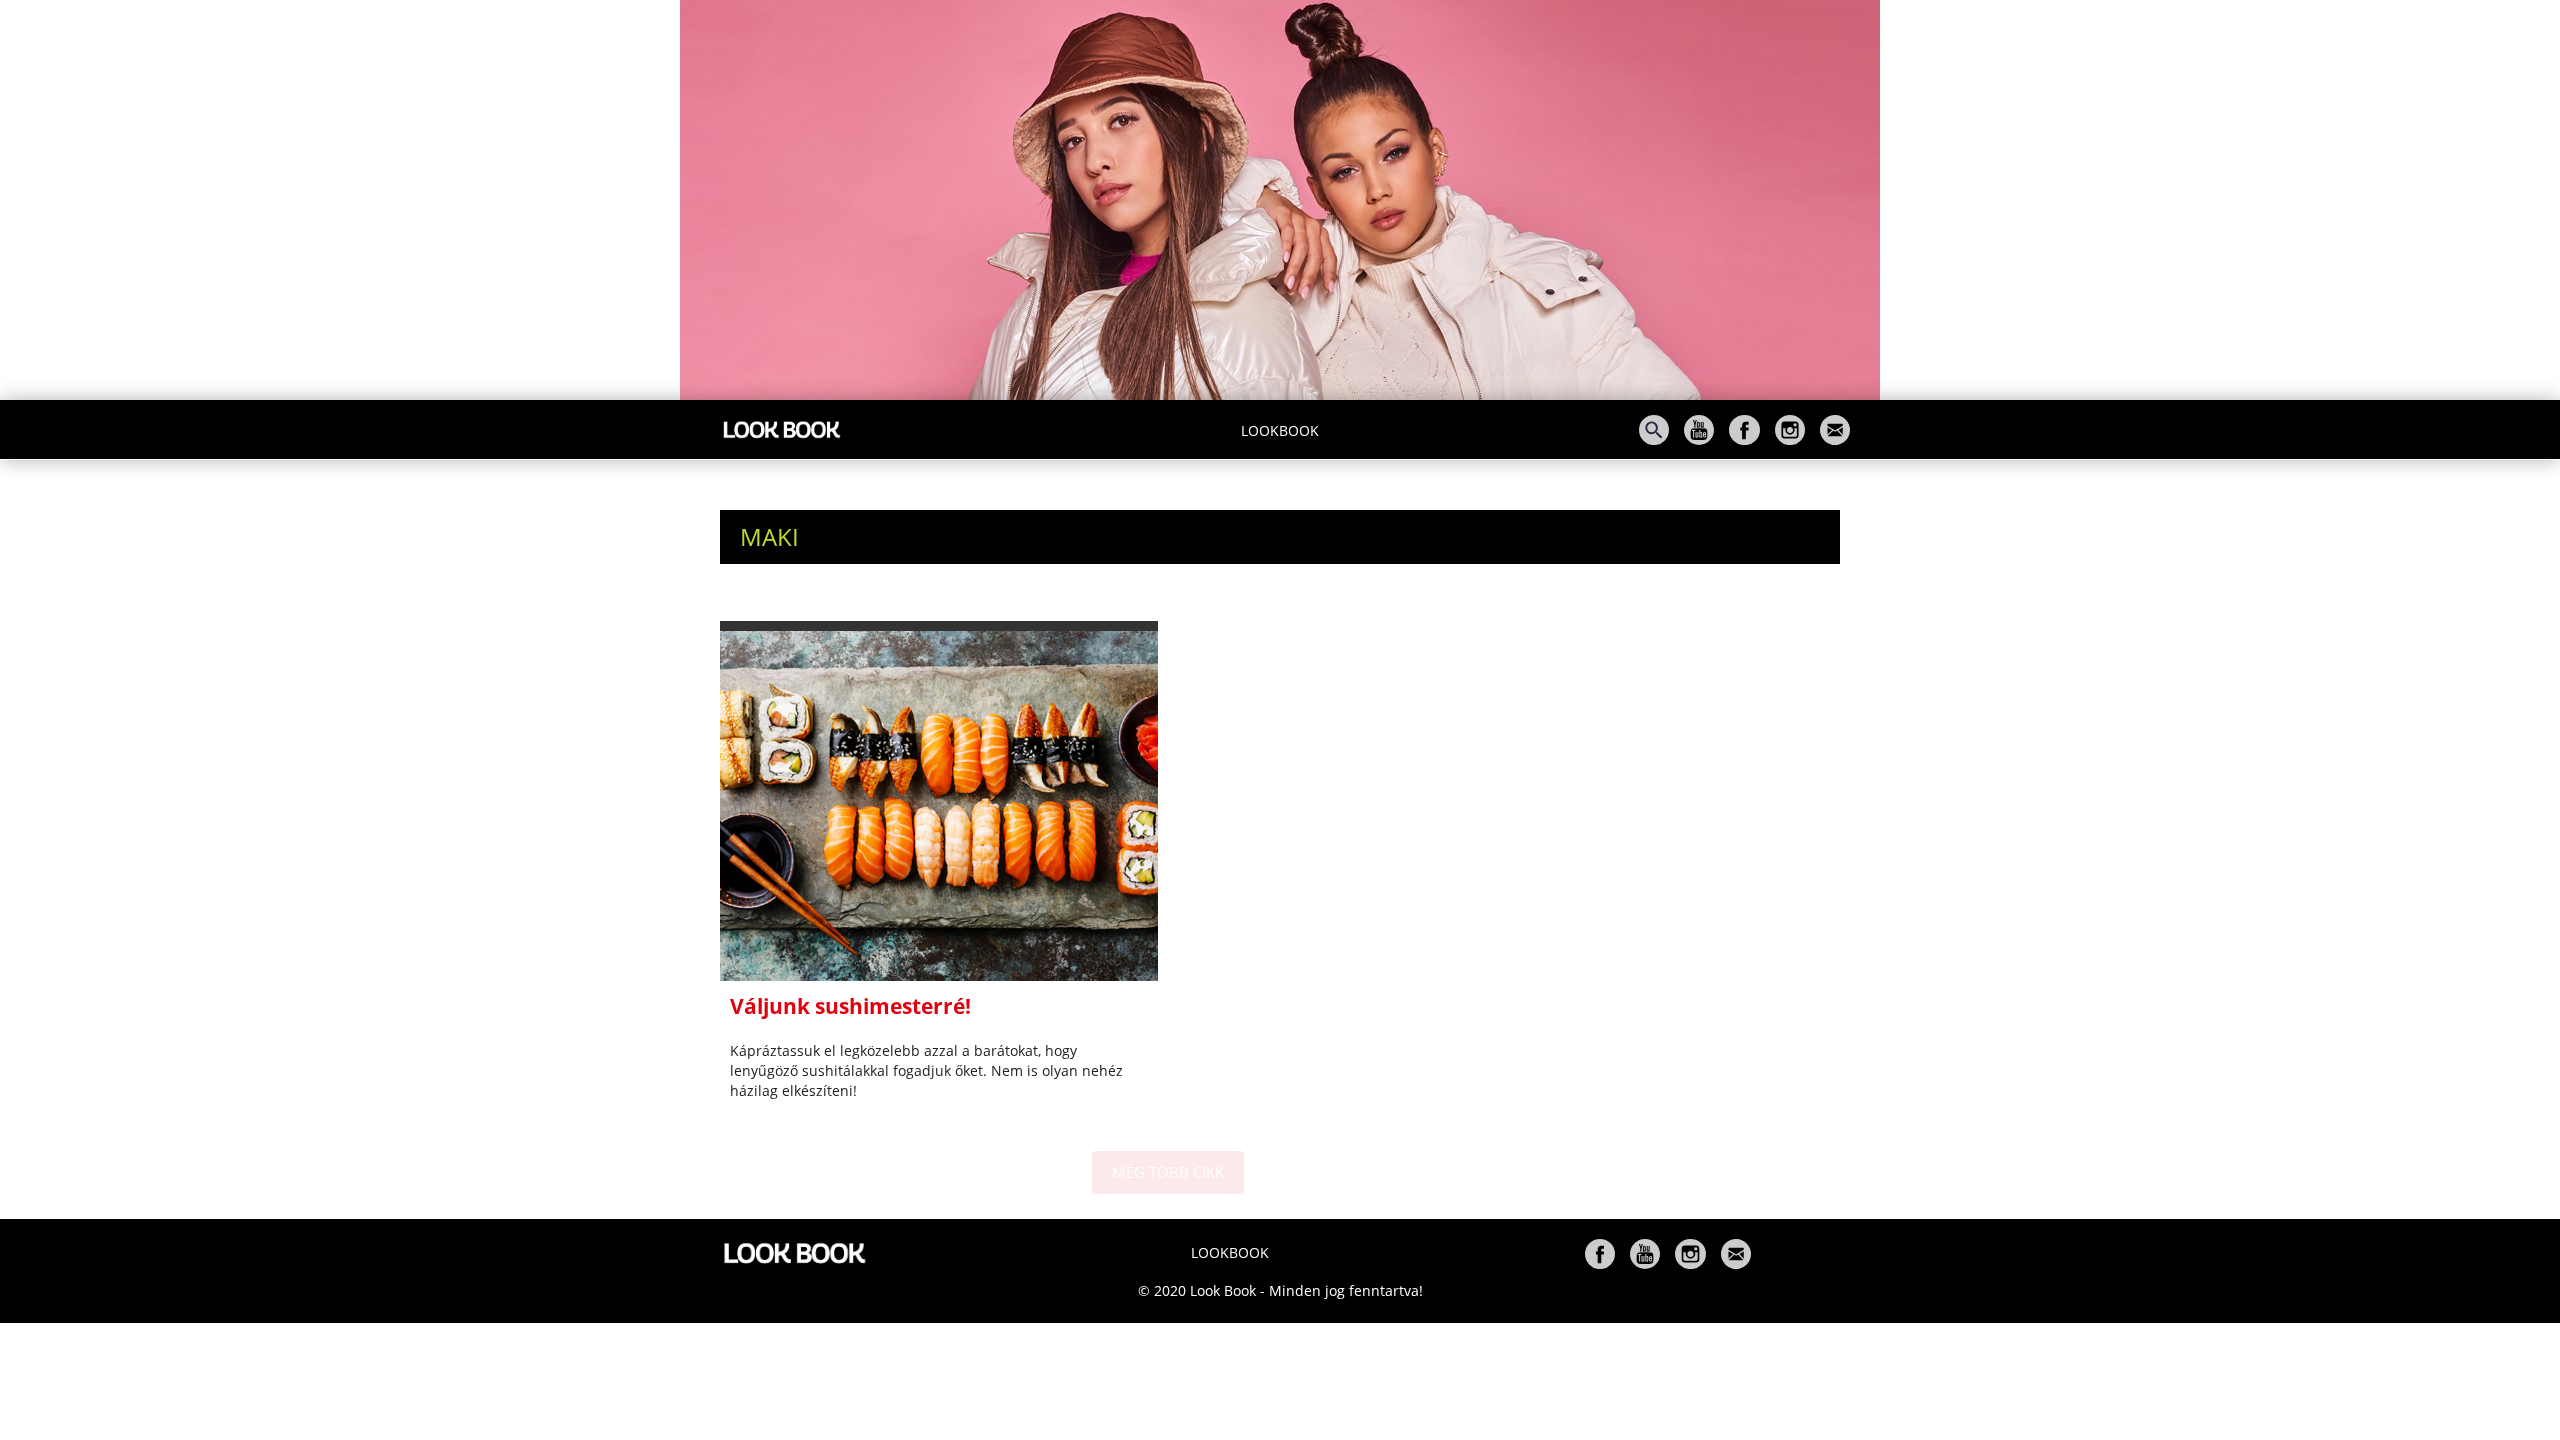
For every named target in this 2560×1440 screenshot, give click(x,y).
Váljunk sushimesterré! (850, 1006)
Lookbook (1280, 430)
